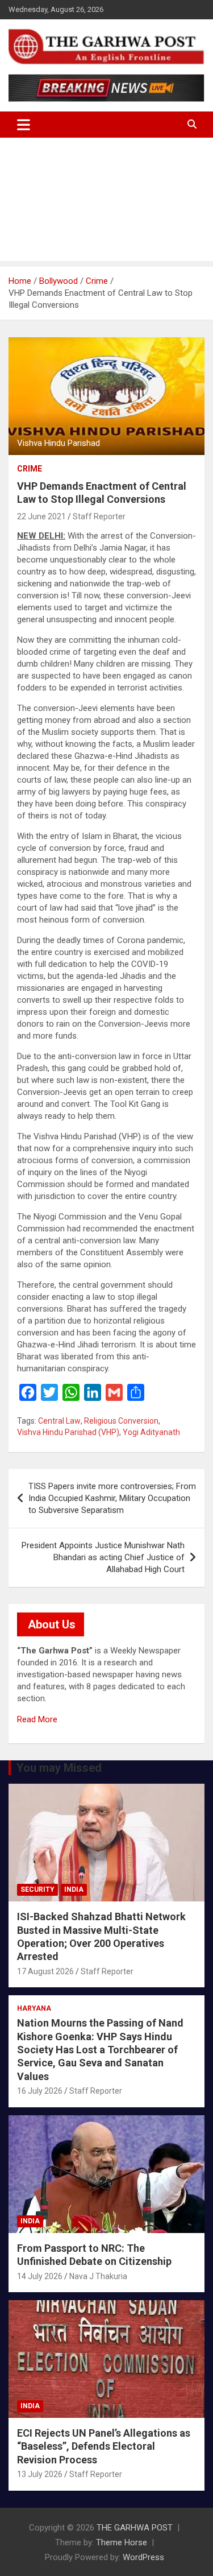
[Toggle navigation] (24, 125)
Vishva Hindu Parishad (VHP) (68, 1432)
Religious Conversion (121, 1421)
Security (37, 1889)
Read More (37, 1719)
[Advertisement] (106, 202)
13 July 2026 (40, 2474)
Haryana (34, 2008)
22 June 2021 (41, 516)
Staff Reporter (99, 516)
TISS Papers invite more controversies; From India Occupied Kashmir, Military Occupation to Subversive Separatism (112, 1498)
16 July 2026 (40, 2091)
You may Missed (59, 1768)
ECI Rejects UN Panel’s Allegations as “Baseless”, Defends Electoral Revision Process (104, 2446)
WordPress (143, 2557)
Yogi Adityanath (151, 1432)
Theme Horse (122, 2542)
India (74, 1889)
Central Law (59, 1421)
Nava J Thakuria (98, 2276)
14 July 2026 (40, 2276)
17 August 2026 (45, 1971)
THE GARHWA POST (135, 2528)
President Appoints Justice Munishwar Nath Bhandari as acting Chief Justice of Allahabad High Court (103, 1557)
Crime (30, 469)
